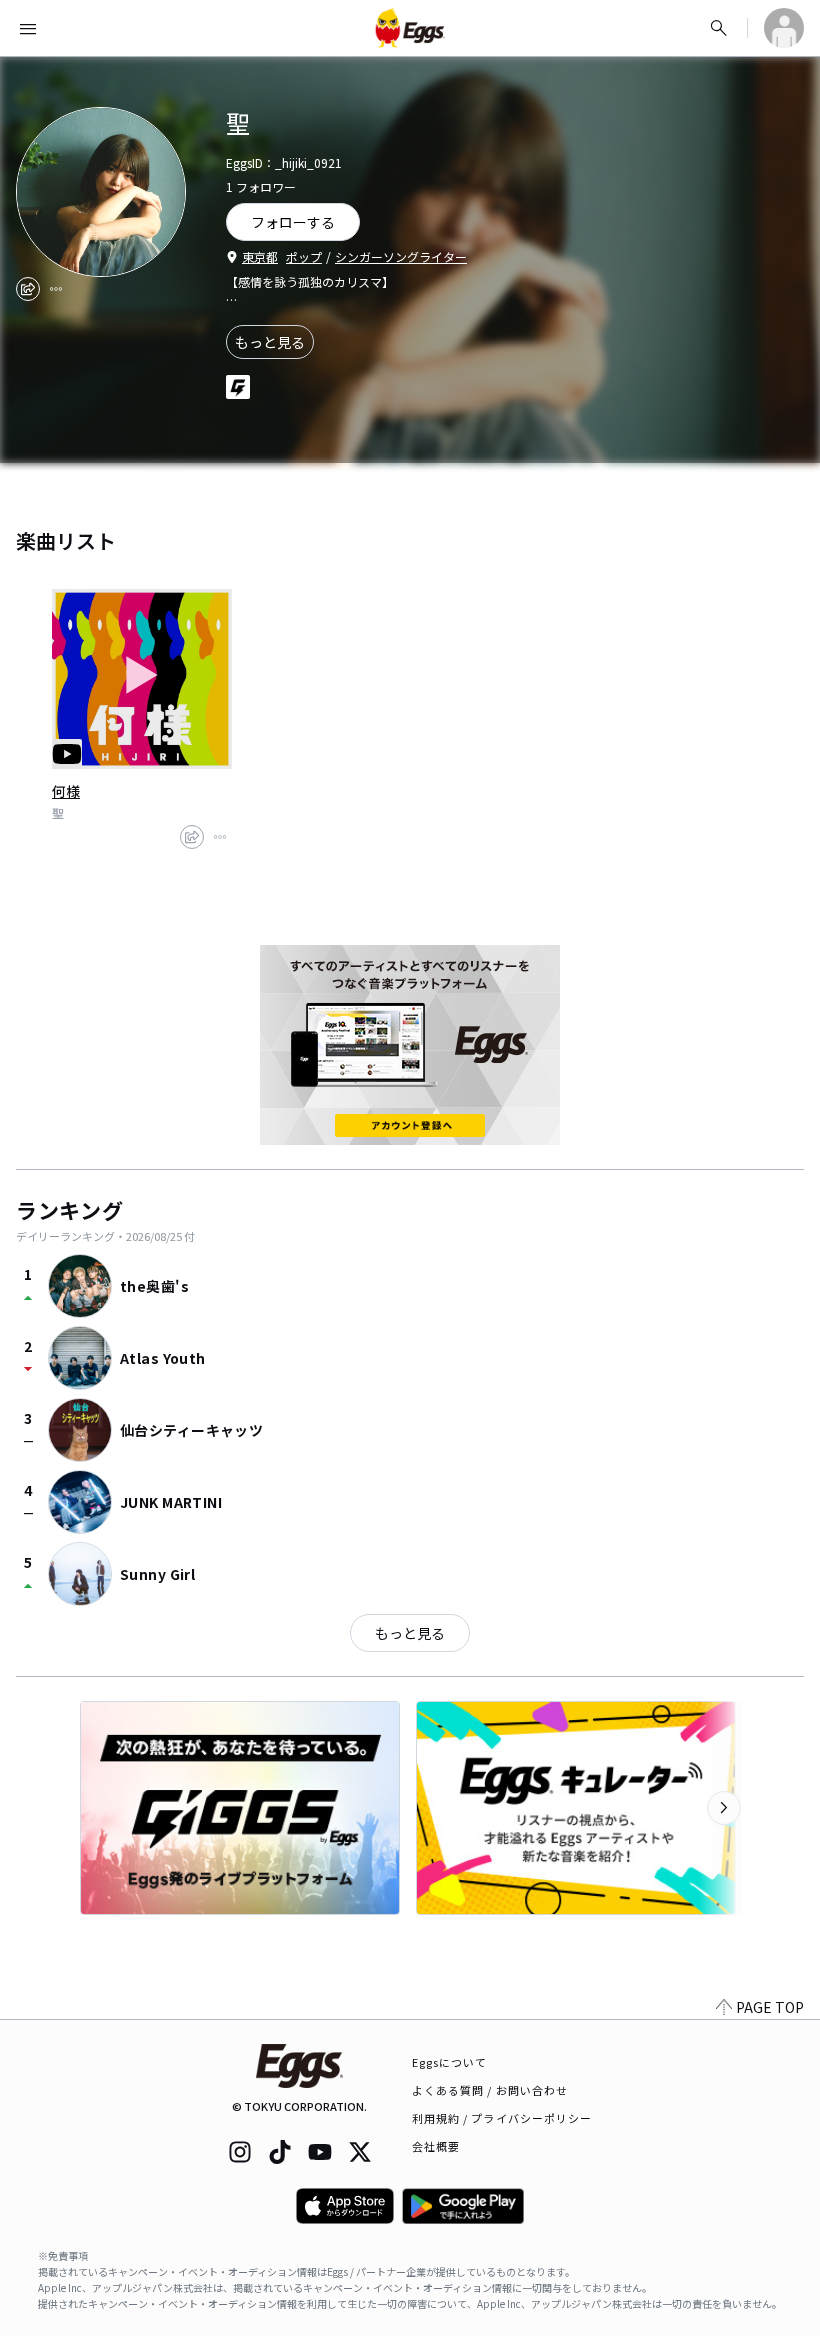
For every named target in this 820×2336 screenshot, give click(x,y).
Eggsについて (450, 2062)
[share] (28, 289)
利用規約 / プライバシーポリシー (502, 2118)
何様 (66, 791)
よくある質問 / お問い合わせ (490, 2090)
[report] (56, 289)
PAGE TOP (770, 2007)
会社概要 (436, 2146)
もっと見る (270, 342)
